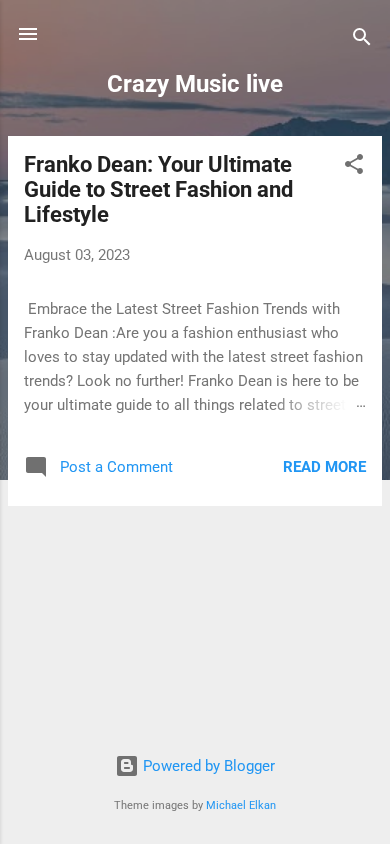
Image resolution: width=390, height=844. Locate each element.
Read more (324, 467)
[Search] (362, 40)
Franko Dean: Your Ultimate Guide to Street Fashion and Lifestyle (158, 189)
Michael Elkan (241, 805)
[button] (354, 167)
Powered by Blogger (207, 766)
